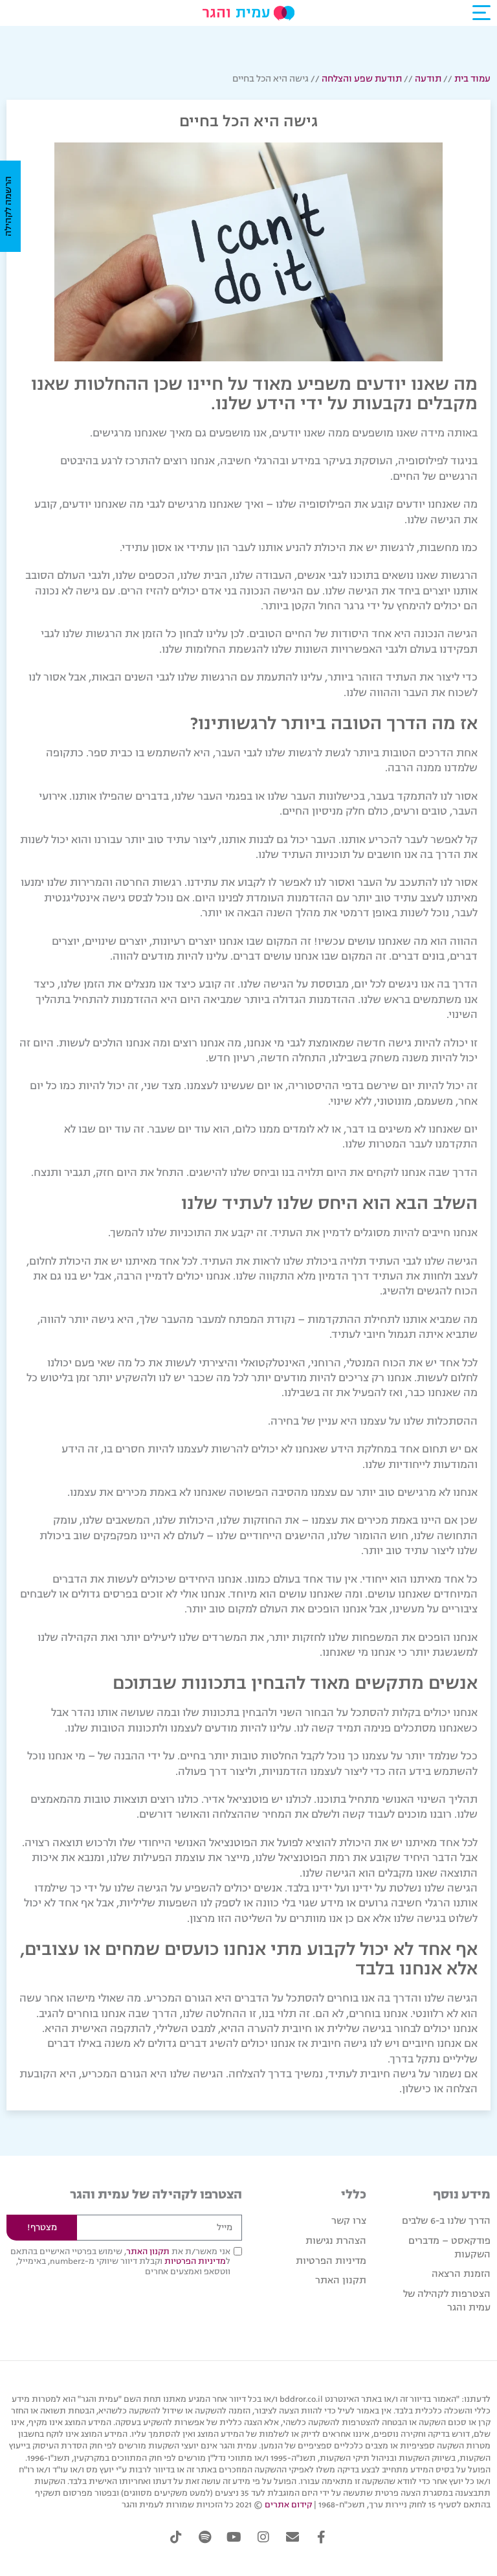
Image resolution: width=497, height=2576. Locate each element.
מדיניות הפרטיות (331, 2261)
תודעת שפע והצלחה (362, 79)
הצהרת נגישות (336, 2241)
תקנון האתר (341, 2280)
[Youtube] (234, 2537)
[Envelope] (293, 2537)
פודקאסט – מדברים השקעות (449, 2248)
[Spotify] (205, 2537)
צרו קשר (349, 2221)
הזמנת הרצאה (461, 2274)
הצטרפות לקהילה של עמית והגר (447, 2301)
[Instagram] (263, 2537)
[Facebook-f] (322, 2537)
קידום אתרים (288, 2505)
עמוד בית (472, 79)
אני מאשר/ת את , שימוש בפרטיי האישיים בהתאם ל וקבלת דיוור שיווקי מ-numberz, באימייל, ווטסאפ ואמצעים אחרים (120, 2262)
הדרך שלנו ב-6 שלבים (446, 2221)
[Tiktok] (176, 2537)
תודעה (428, 79)
